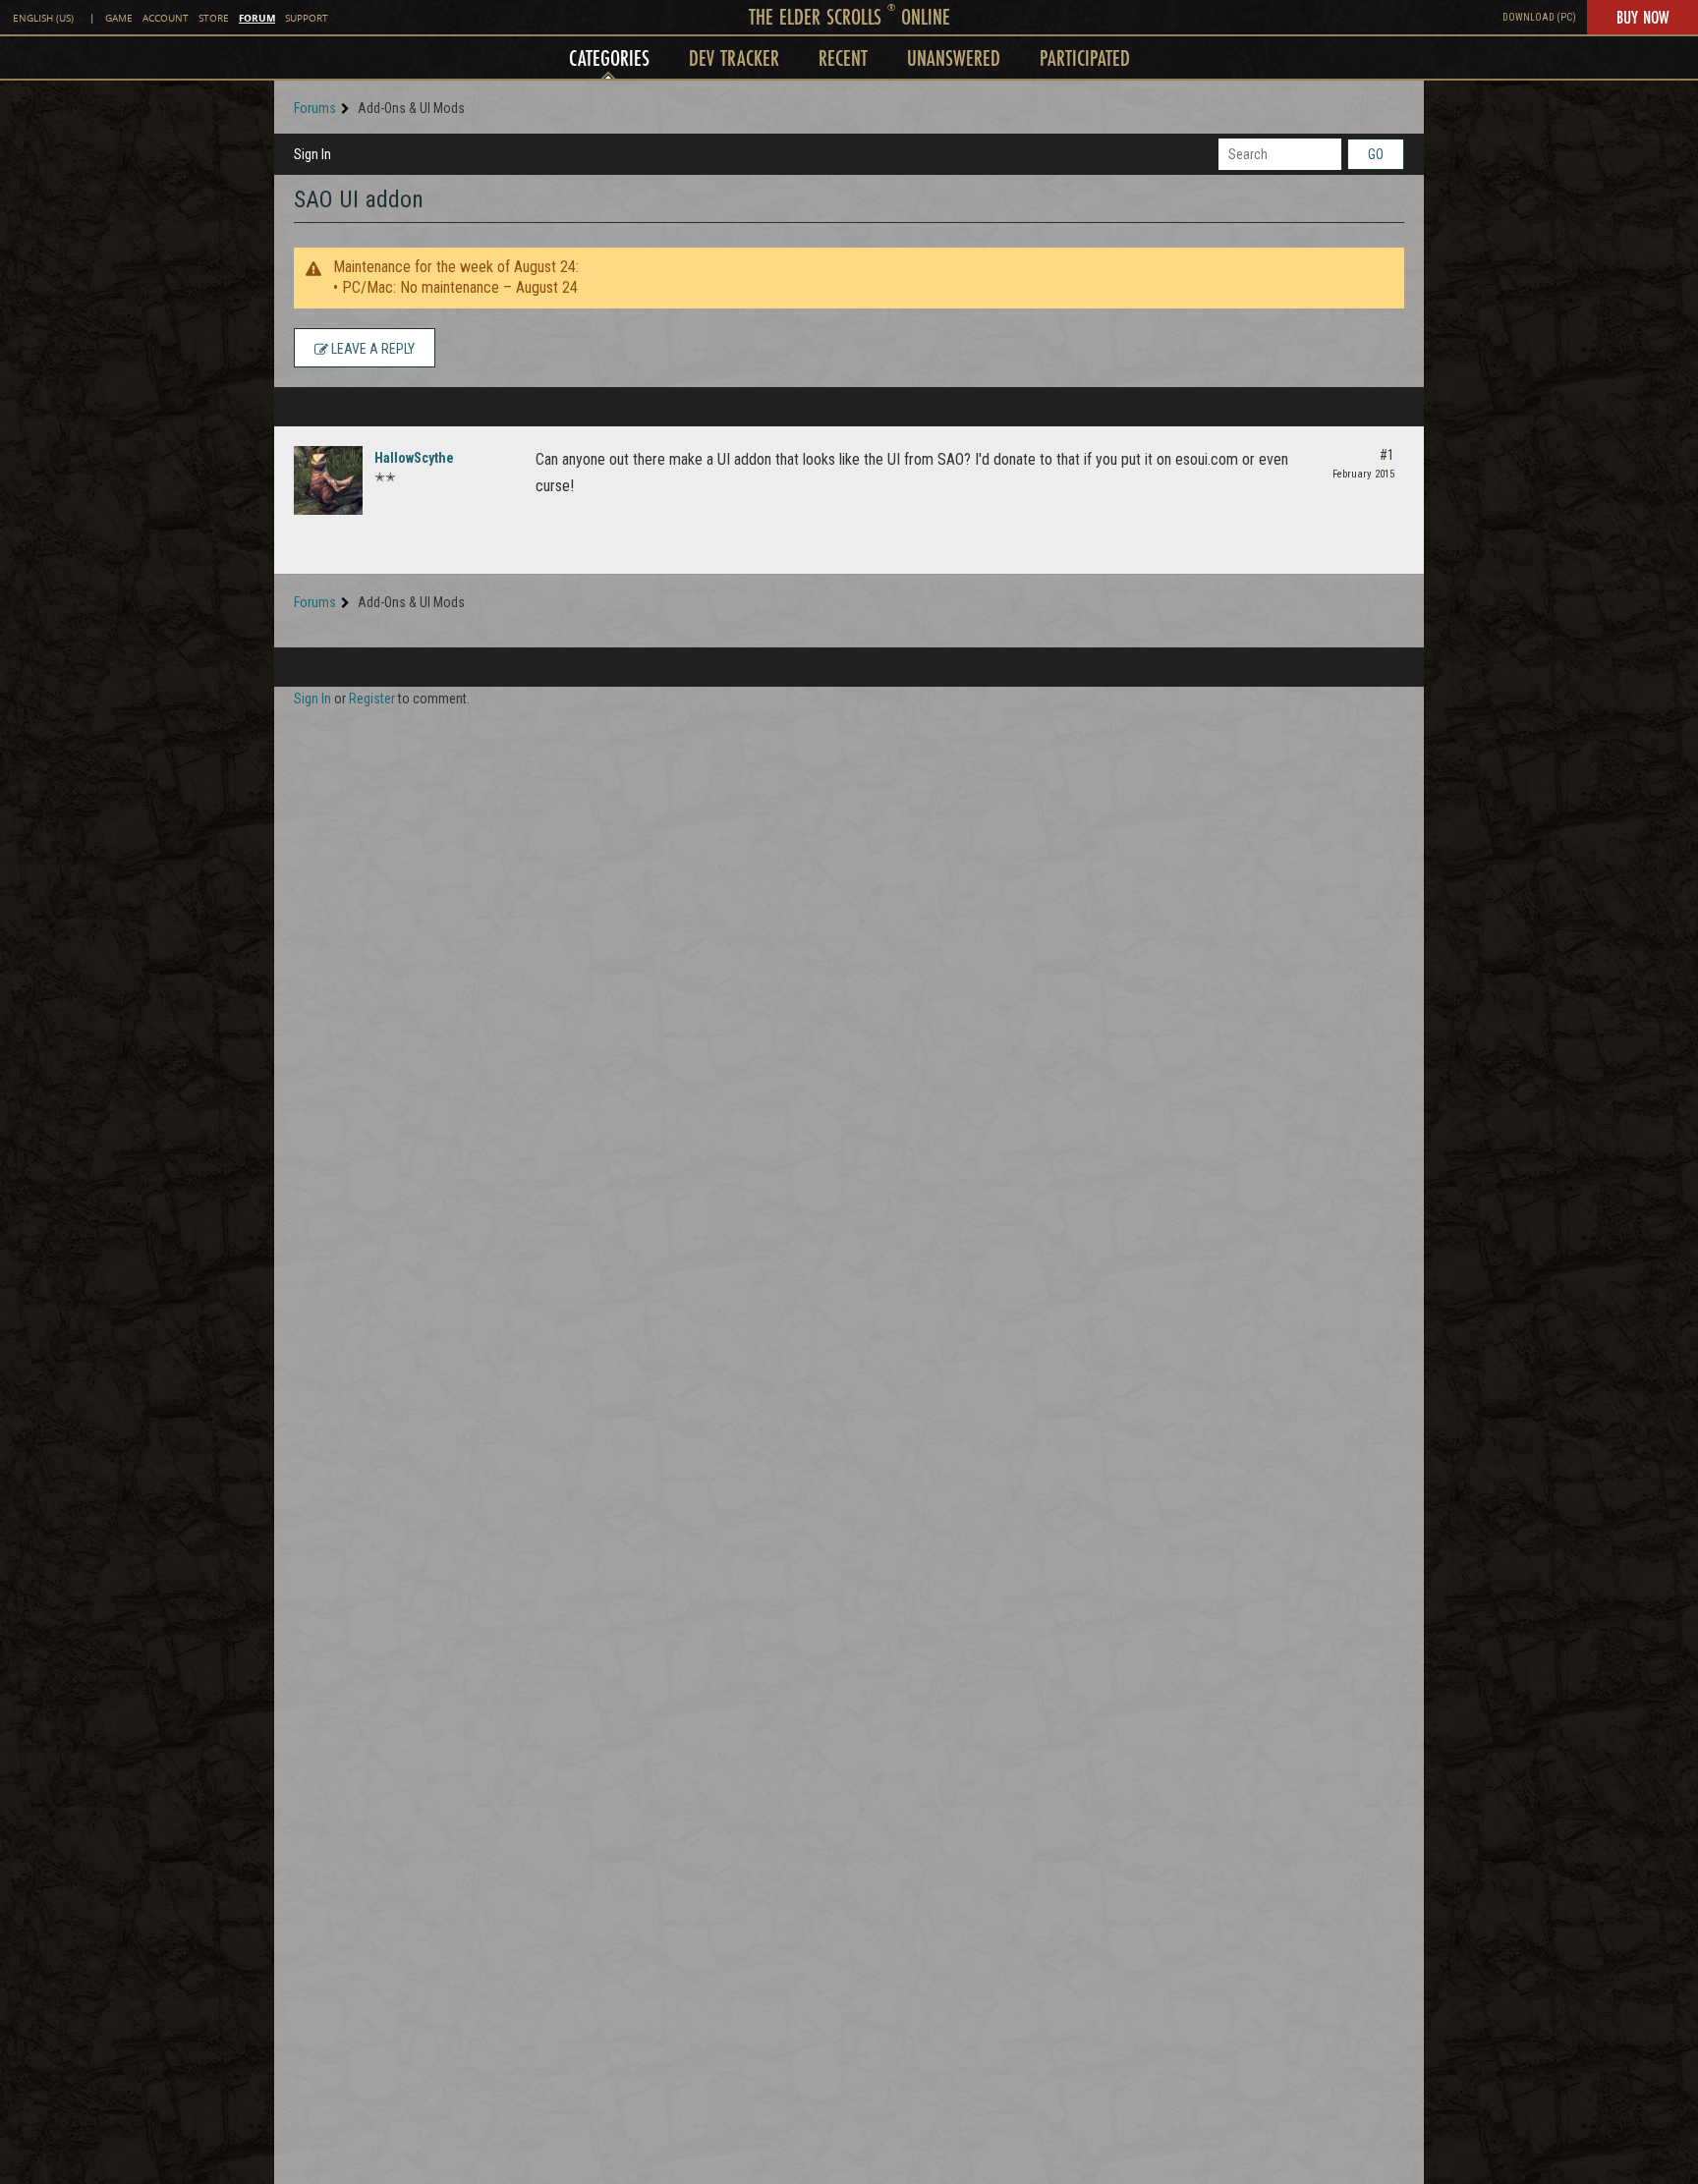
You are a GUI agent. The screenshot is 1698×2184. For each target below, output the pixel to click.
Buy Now (1642, 17)
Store (214, 18)
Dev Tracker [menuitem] (734, 57)
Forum (257, 18)
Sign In (312, 154)
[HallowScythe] (328, 480)
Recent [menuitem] (843, 57)
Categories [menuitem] (609, 57)
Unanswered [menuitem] (954, 57)
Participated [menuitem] (1085, 57)
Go (1376, 154)
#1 (1387, 455)
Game (119, 18)
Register (372, 699)
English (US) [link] (43, 18)
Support (307, 18)
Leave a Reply (371, 349)
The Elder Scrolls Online (849, 16)
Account (166, 18)
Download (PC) (1539, 17)
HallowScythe (414, 458)
